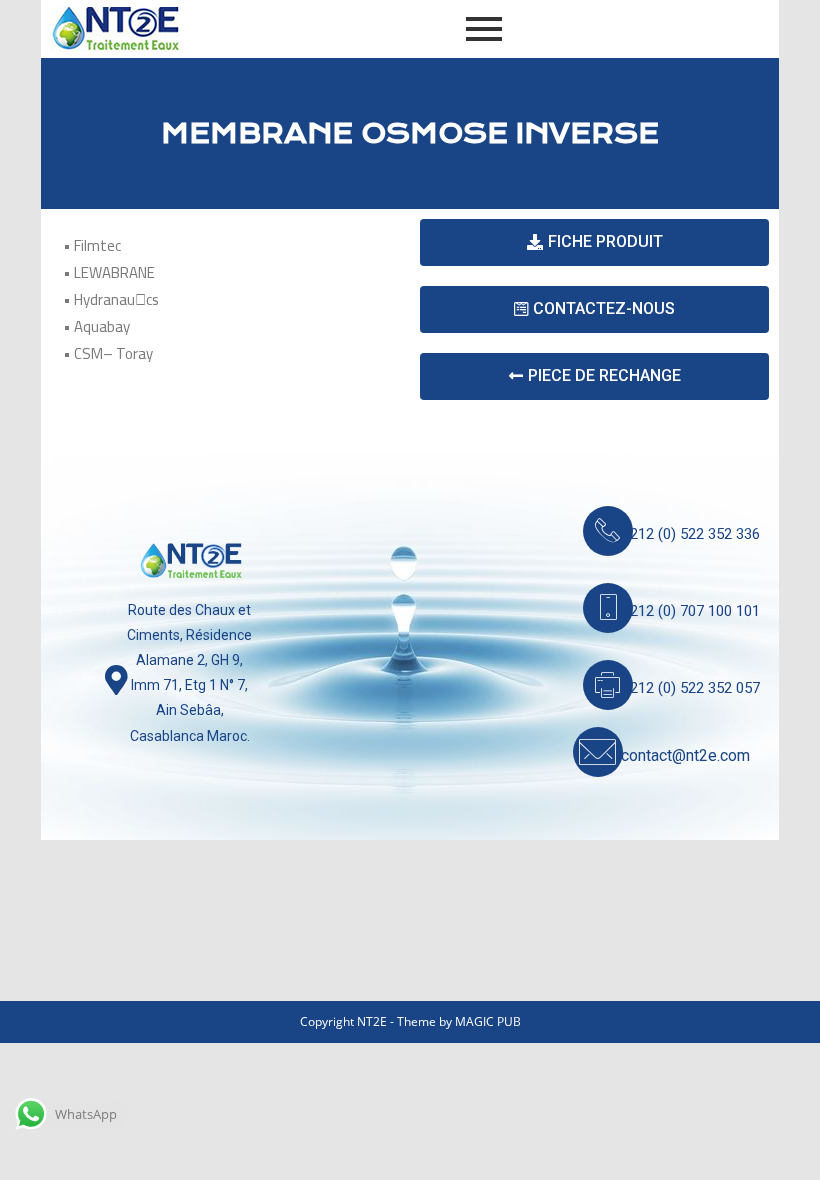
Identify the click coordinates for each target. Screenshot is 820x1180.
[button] (594, 242)
